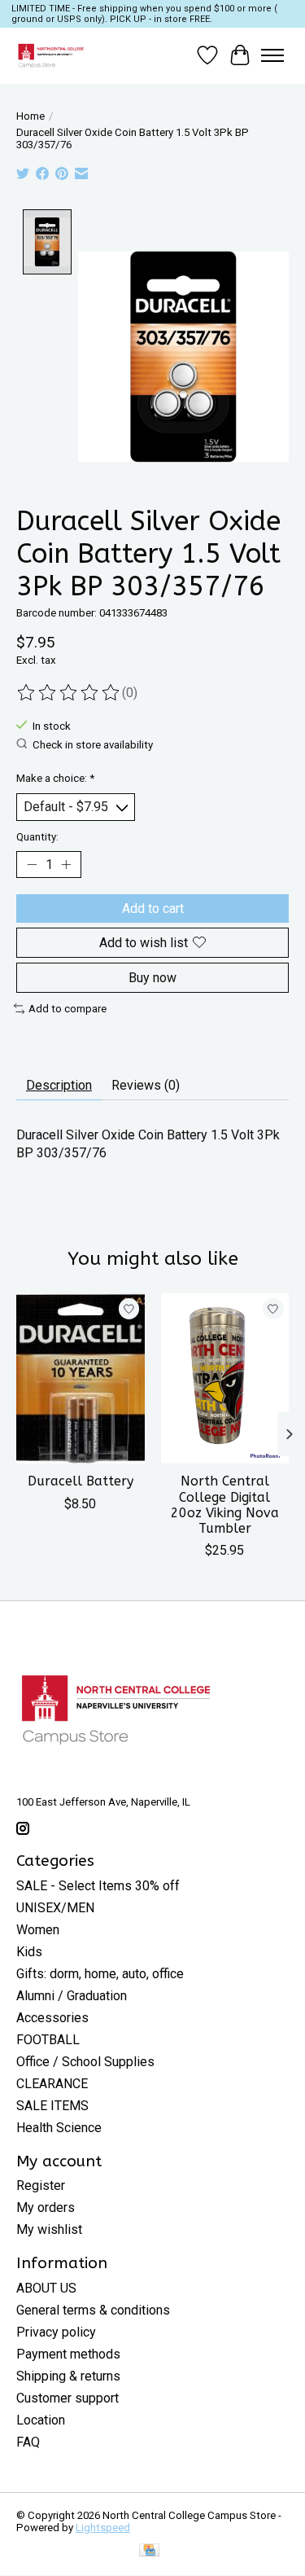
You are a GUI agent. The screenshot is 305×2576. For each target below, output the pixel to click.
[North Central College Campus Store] (51, 55)
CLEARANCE (52, 2084)
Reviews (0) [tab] (146, 1085)
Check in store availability (93, 745)
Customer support (68, 2398)
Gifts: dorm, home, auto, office (100, 1974)
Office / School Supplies (85, 2062)
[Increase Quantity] (66, 864)
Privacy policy (56, 2332)
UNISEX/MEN (55, 1908)
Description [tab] (59, 1085)
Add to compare (68, 1009)
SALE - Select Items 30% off (98, 1886)
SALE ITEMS (52, 2106)
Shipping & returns (68, 2376)
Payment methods (68, 2354)
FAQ (28, 2442)
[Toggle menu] (272, 55)
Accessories (52, 2018)
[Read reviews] (69, 693)
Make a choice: (55, 778)
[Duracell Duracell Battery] (81, 1378)
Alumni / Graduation (72, 1996)
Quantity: (37, 837)
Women (38, 1930)
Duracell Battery (81, 1482)
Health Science (59, 2128)
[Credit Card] (149, 2551)
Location (41, 2420)
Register (41, 2185)
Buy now (152, 978)
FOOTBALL (48, 2040)
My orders (46, 2207)
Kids (29, 1952)
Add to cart (153, 908)
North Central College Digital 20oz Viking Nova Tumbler (225, 1505)
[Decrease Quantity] (32, 864)
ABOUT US (46, 2288)
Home (30, 116)
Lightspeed (103, 2528)
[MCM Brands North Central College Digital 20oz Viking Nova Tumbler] (225, 1378)
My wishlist (49, 2229)
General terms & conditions (93, 2310)
